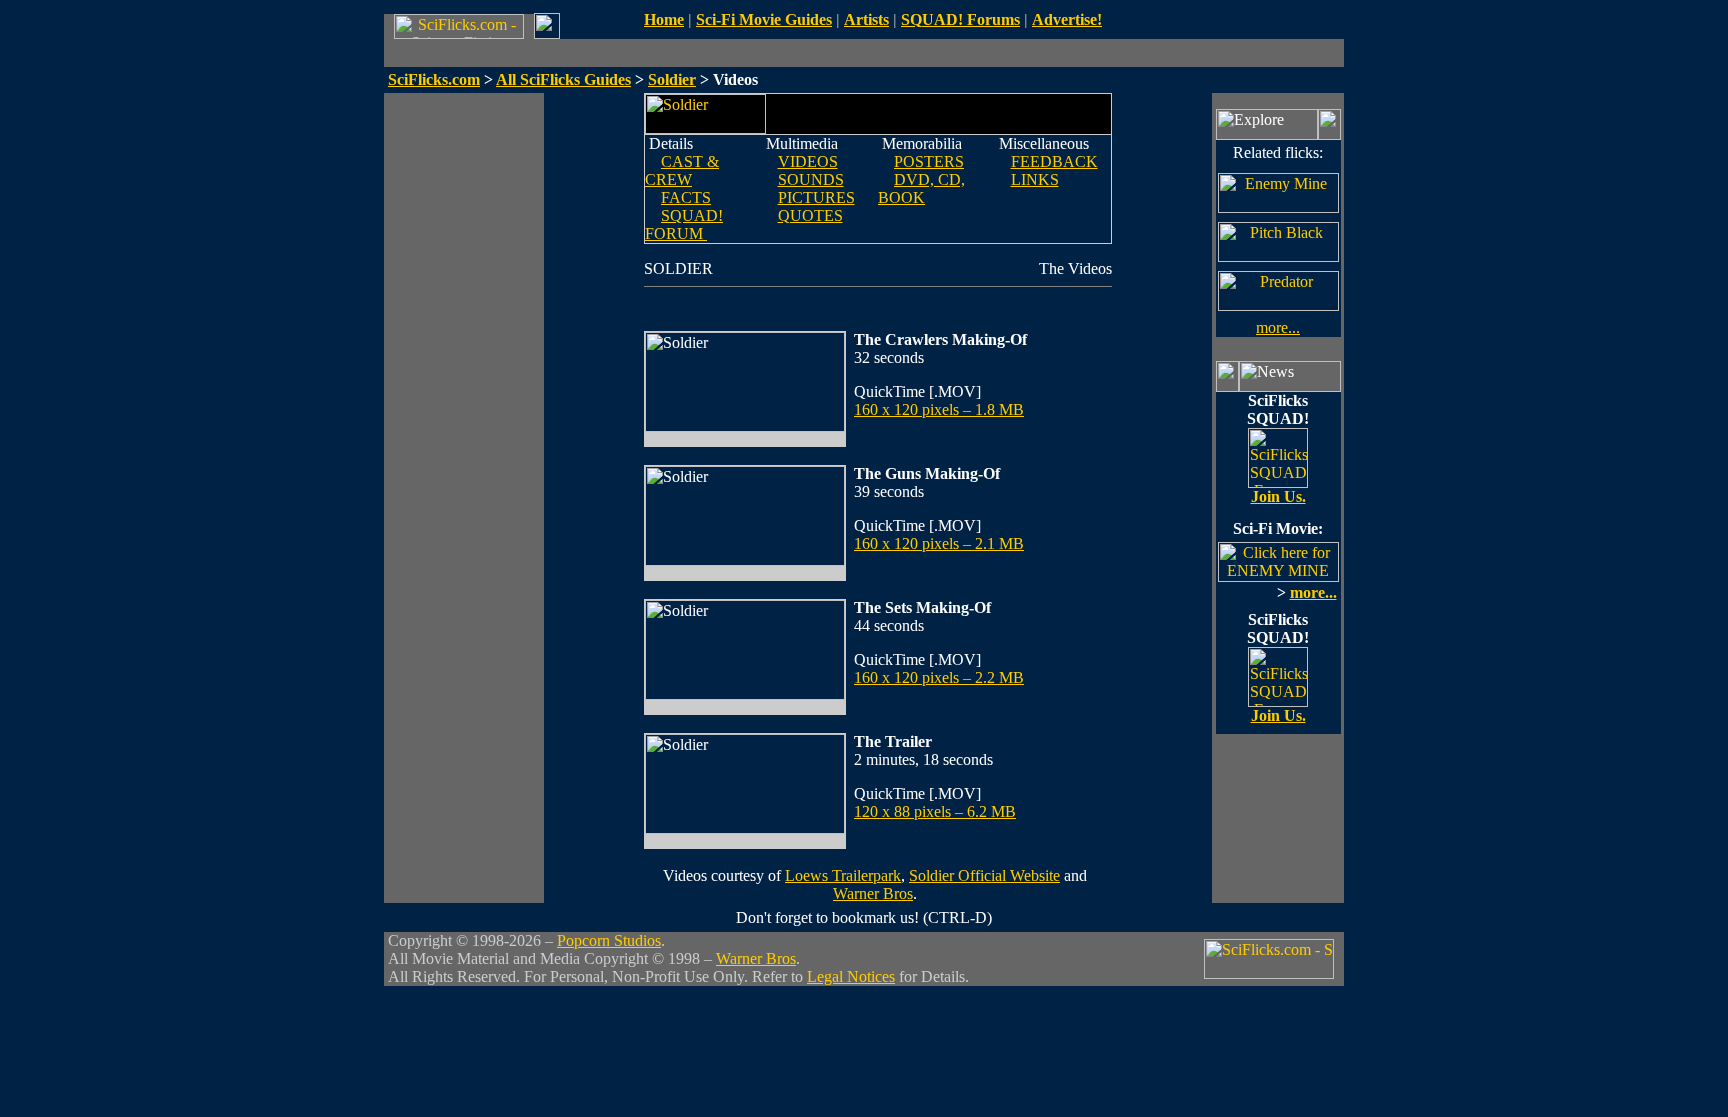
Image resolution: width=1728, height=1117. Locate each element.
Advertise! (1067, 19)
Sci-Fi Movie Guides (764, 19)
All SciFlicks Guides (563, 79)
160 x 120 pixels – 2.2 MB (939, 677)
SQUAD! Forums (960, 19)
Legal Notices (851, 976)
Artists (866, 19)
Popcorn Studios (609, 940)
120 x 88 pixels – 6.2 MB (935, 811)
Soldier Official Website (984, 875)
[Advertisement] (464, 393)
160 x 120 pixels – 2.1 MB (939, 543)
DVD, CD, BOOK (921, 188)
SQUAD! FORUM (684, 224)
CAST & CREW (682, 170)
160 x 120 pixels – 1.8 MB (939, 409)
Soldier (672, 79)
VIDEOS (808, 161)
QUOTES (810, 215)
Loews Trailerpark (843, 875)
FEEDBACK (1054, 161)
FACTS (686, 197)
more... (1278, 327)
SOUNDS (811, 179)
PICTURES (816, 197)
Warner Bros (873, 893)
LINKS (1035, 179)
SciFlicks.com (434, 79)
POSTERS (929, 161)
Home (664, 19)
